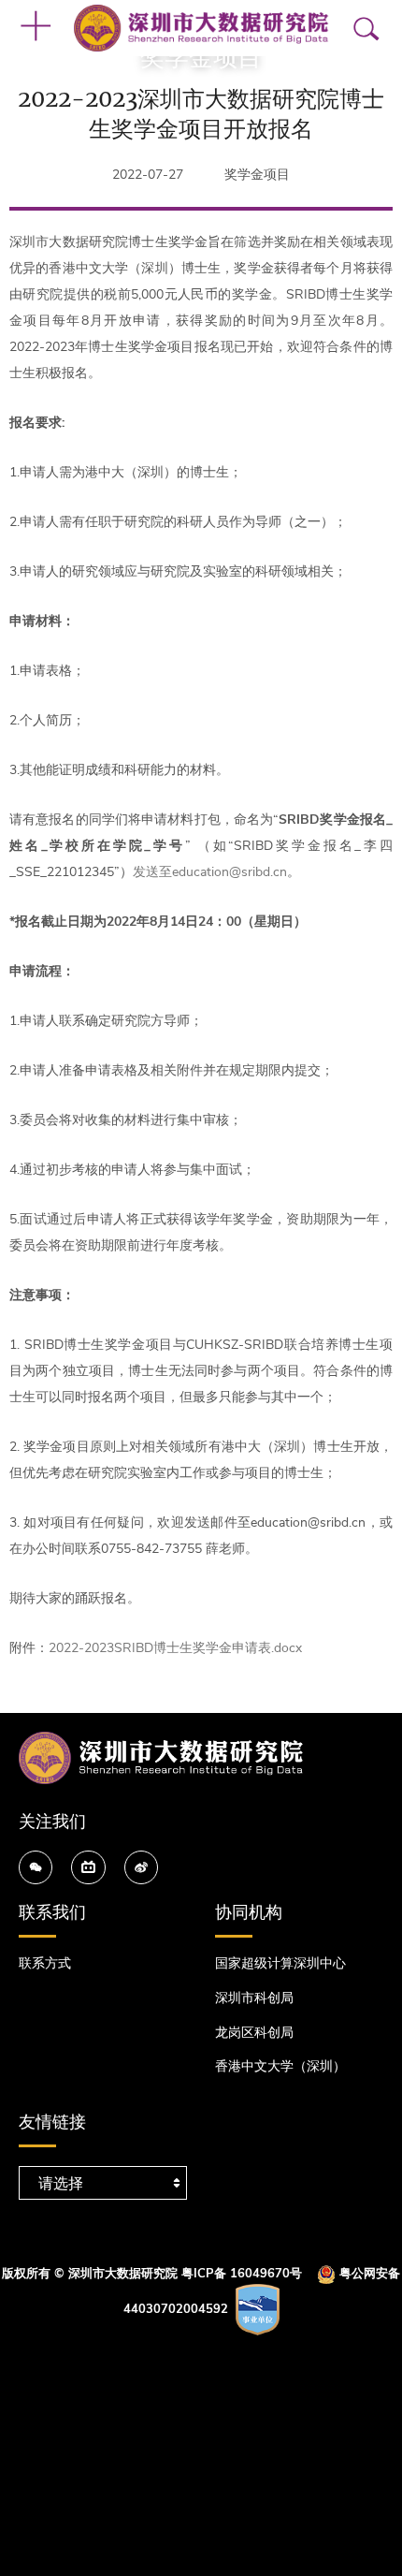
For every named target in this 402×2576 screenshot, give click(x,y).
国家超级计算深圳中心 (280, 1963)
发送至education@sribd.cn (210, 872)
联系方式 (45, 1963)
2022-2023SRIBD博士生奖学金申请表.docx (175, 1648)
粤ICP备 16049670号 (242, 2274)
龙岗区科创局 (254, 2033)
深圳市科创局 (254, 1998)
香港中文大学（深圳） (280, 2066)
